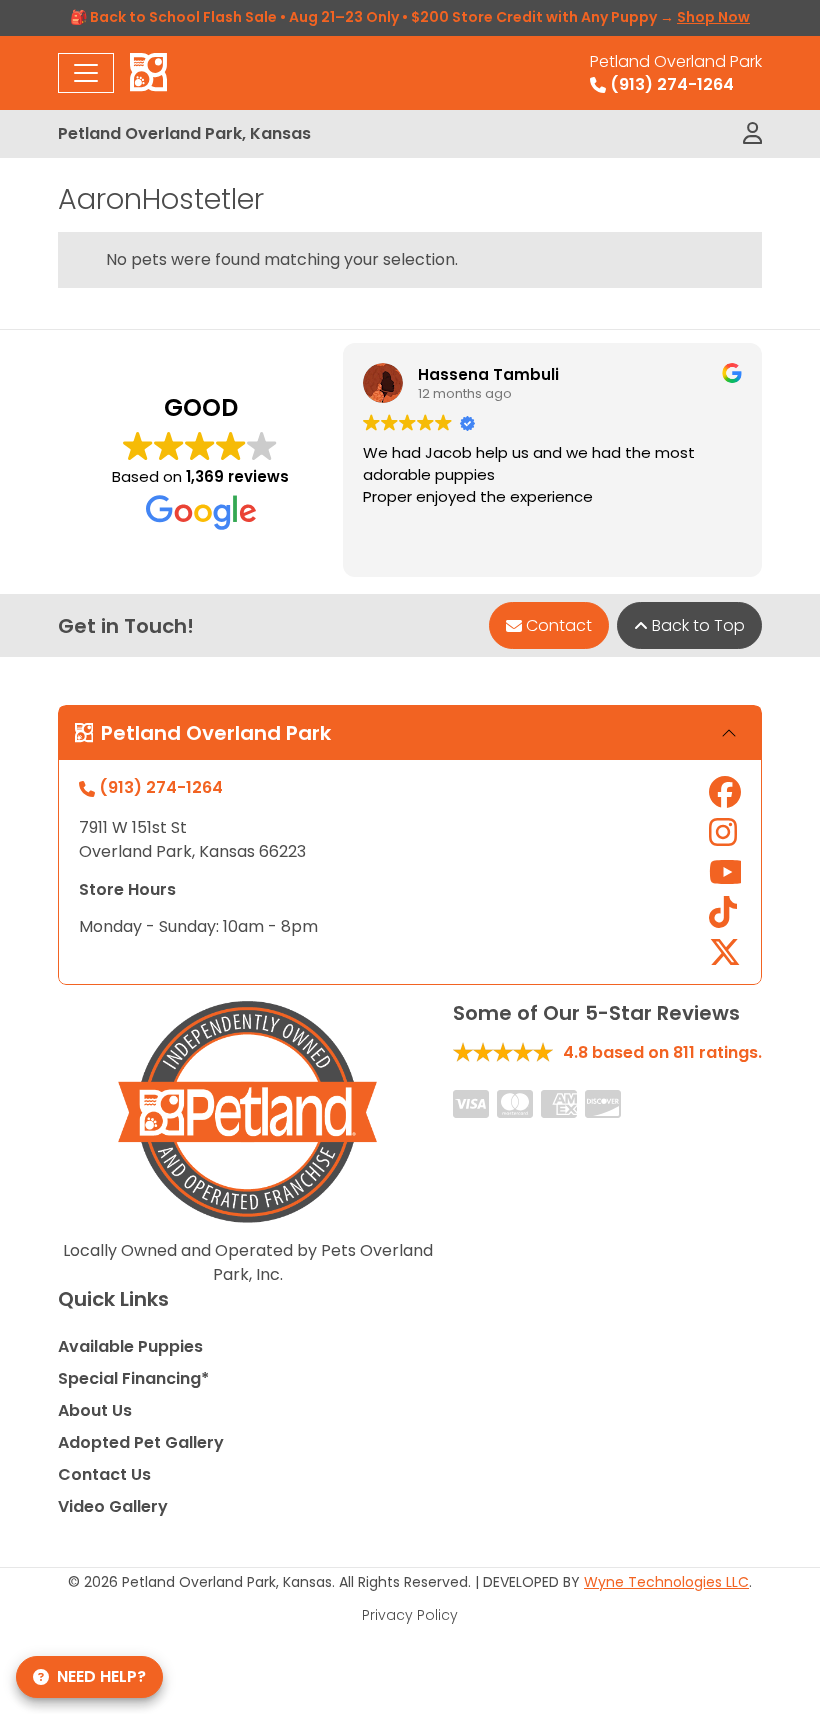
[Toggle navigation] (86, 73)
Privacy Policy (410, 1615)
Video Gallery (113, 1506)
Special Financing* (133, 1378)
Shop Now (713, 17)
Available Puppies (130, 1346)
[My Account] (752, 134)
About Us (95, 1410)
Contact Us (104, 1474)
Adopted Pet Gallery (141, 1442)
